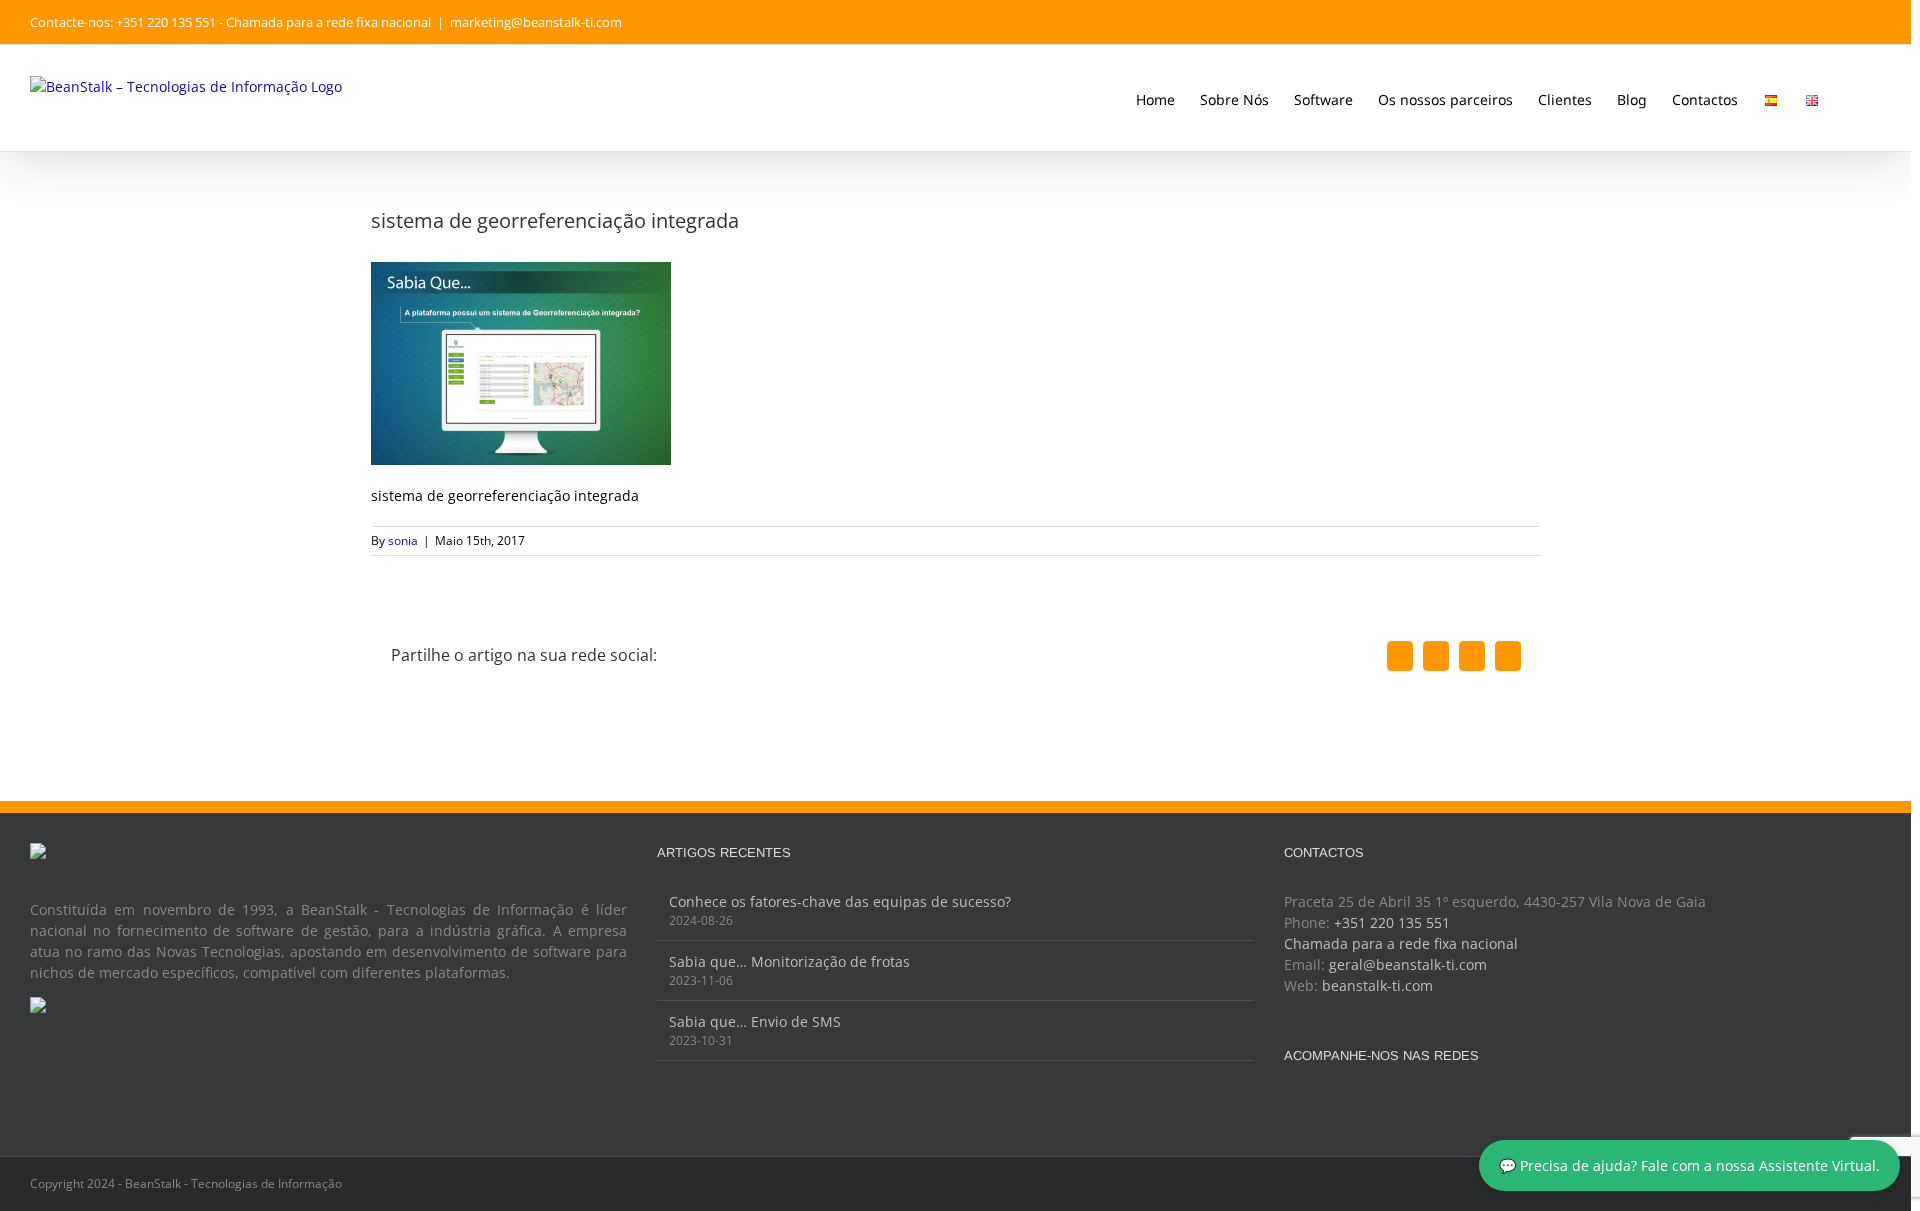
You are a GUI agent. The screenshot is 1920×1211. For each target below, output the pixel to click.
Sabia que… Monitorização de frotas (789, 961)
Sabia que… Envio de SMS (755, 1021)
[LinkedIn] (1371, 1104)
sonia (403, 540)
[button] (1850, 98)
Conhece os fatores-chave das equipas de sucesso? (840, 901)
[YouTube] (1344, 1104)
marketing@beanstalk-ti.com (536, 22)
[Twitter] (1317, 1104)
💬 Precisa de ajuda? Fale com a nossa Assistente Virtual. (1689, 1165)
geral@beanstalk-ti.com (1408, 964)
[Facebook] (1290, 1104)
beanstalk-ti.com (1377, 985)
